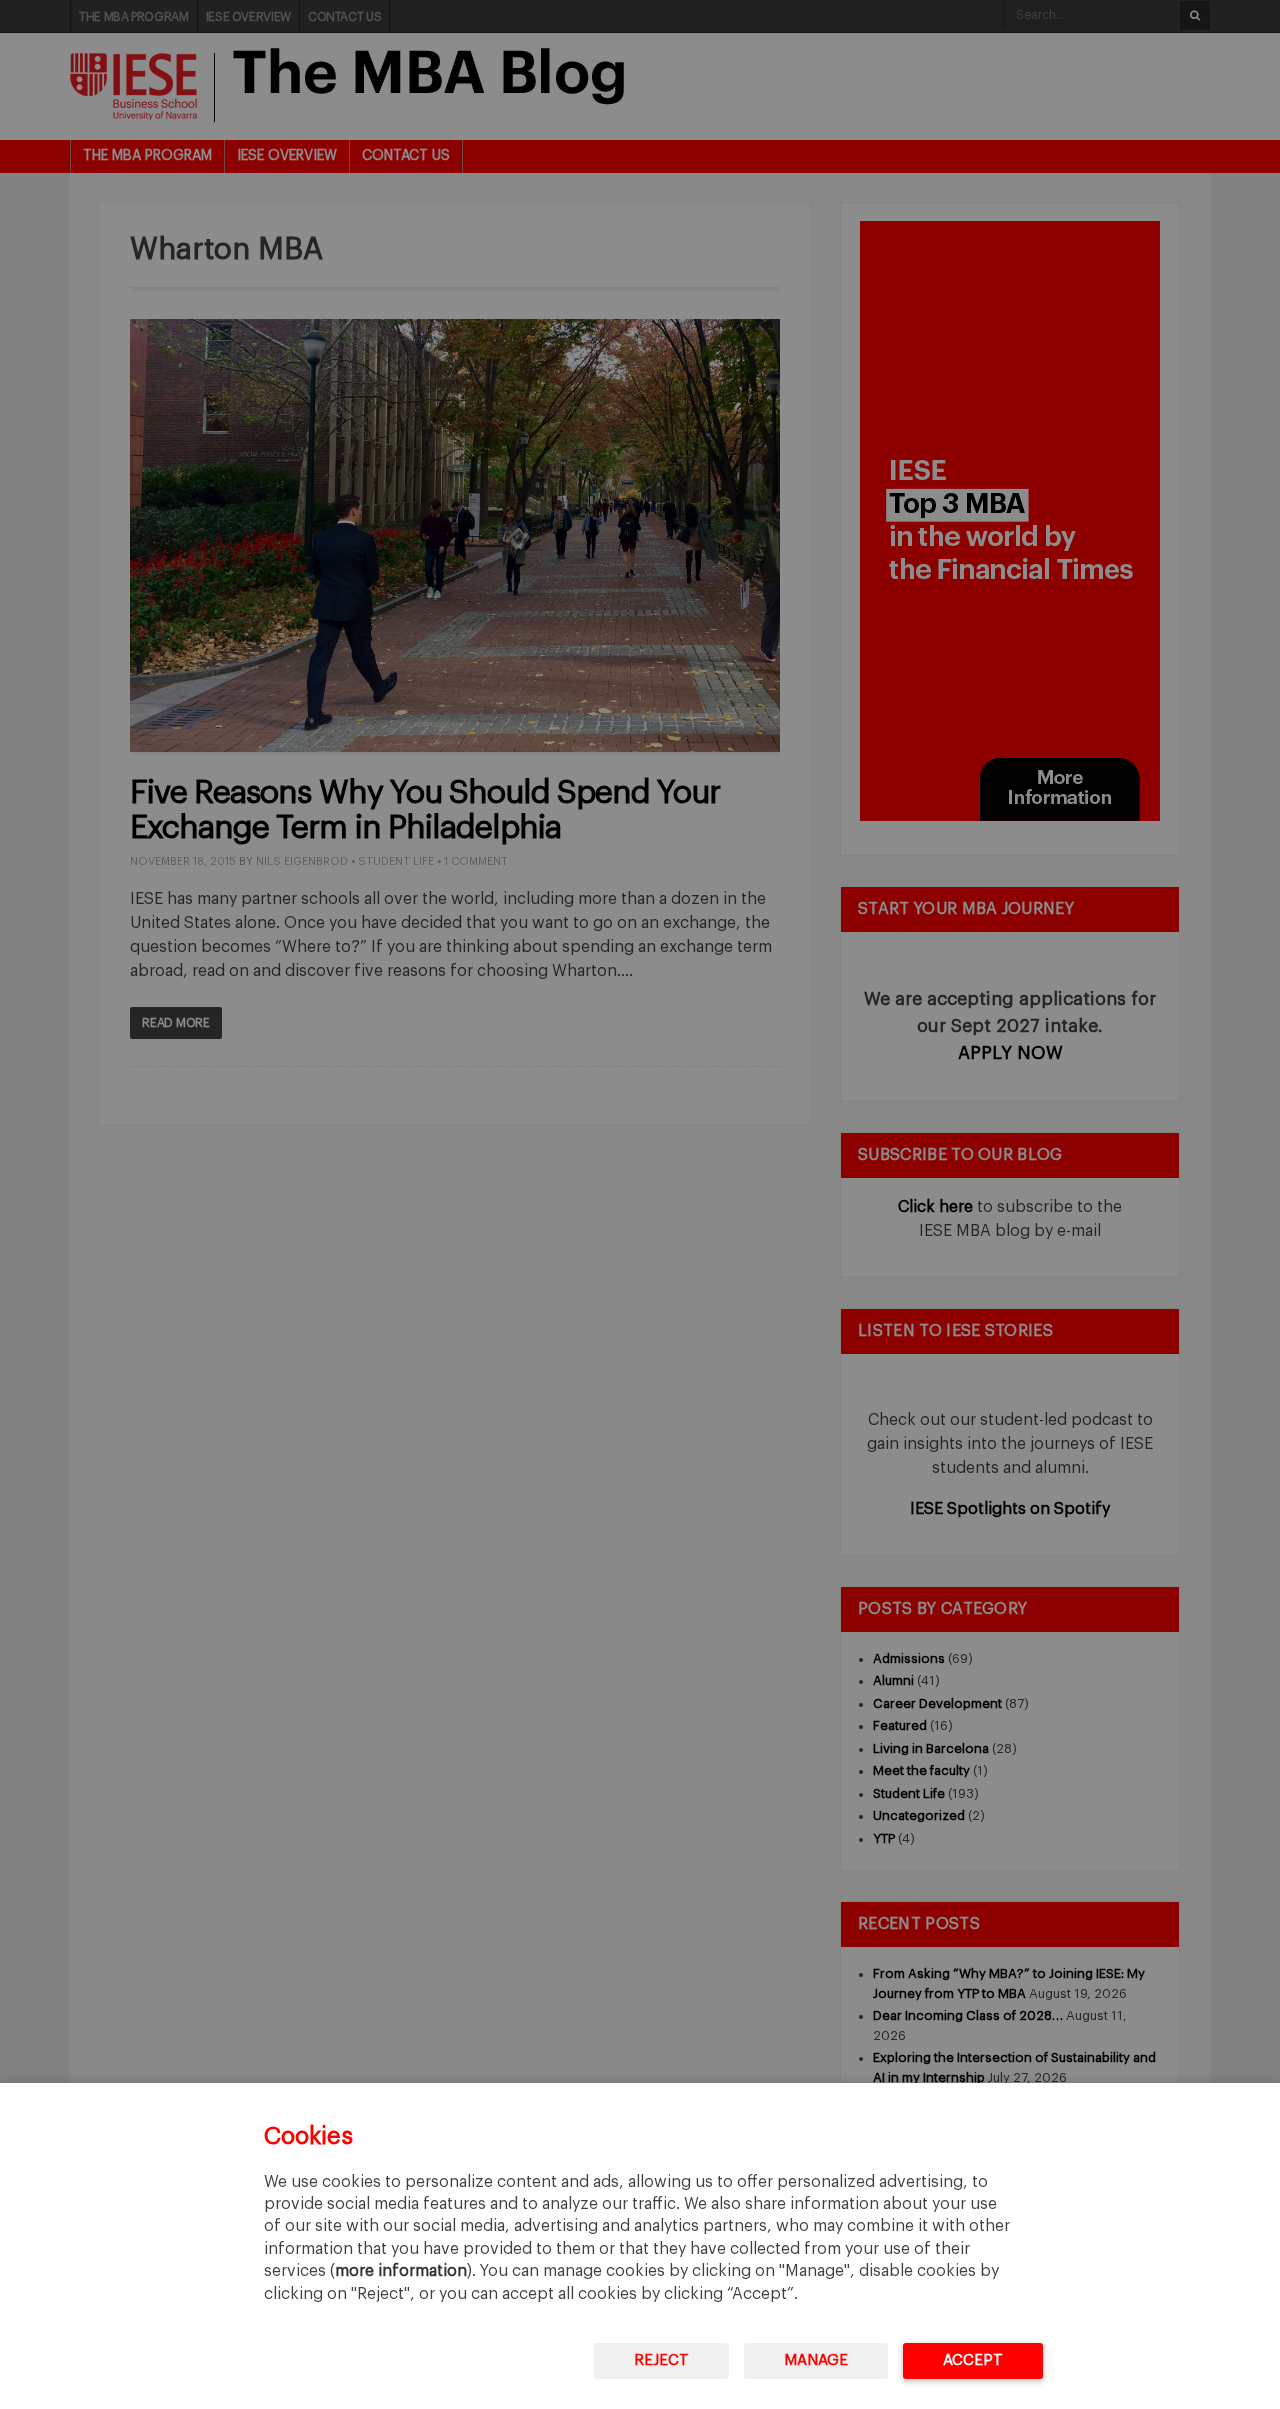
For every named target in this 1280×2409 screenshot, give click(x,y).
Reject (661, 2360)
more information (401, 2271)
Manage (816, 2360)
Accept (973, 2360)
